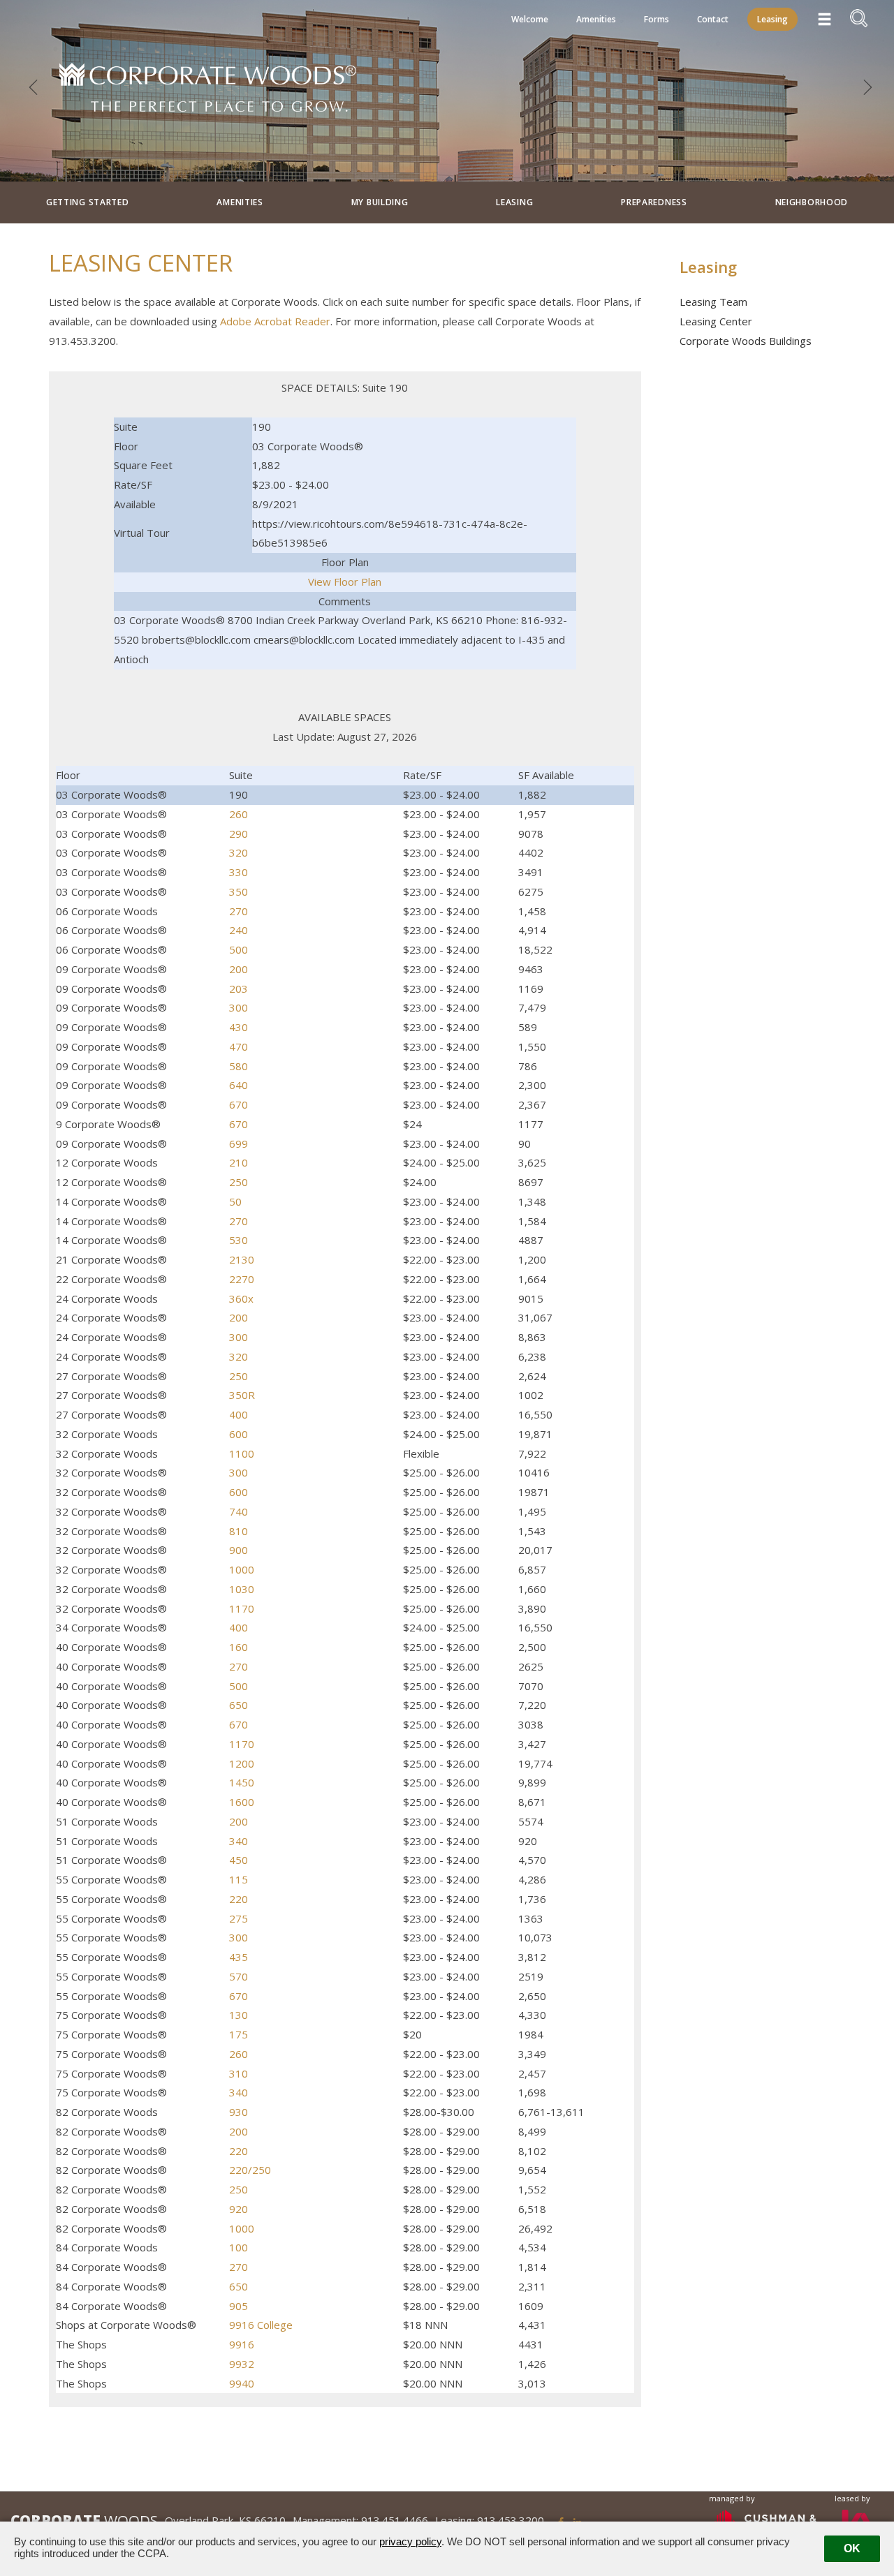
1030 (242, 1589)
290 (239, 834)
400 (239, 1414)
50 (235, 1201)
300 (239, 1007)
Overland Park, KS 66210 (225, 2520)
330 (239, 872)
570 (239, 1976)
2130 (242, 1259)
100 (239, 2247)
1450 (242, 1782)
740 (239, 1511)
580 (239, 1066)
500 (239, 949)
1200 (242, 1763)
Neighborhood (812, 202)
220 (239, 1899)
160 (239, 1647)
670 (239, 1104)
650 (239, 1705)
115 (239, 1879)
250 (239, 1182)
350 (239, 891)
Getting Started (88, 202)
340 (239, 1841)
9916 (242, 2344)
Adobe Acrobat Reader (275, 321)
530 (239, 1240)
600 (239, 1434)
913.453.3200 (511, 2520)
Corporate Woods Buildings (746, 341)
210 (239, 1162)
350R (242, 1395)
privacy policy (410, 2541)
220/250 (250, 2170)
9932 (242, 2364)
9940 (242, 2383)
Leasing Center (716, 321)
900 (239, 1550)
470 (239, 1046)
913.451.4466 (395, 2520)
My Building (380, 202)
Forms (657, 19)
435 (239, 1957)
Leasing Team (713, 302)
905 (239, 2306)
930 (239, 2112)
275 (239, 1918)
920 (239, 2209)
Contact (713, 19)
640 (239, 1085)
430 (239, 1027)
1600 (242, 1802)
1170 (242, 1608)
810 (239, 1531)
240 (239, 930)
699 (239, 1143)
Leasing (772, 19)
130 (239, 2015)
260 (239, 814)
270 (239, 911)
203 (239, 989)
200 (239, 969)
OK (852, 2548)
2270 (242, 1279)
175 (239, 2034)
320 (239, 852)
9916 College (261, 2325)
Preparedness (654, 202)
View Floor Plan (345, 582)
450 (239, 1860)
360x (241, 1298)
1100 (242, 1453)
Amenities (596, 19)
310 (239, 2073)
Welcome (530, 19)
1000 (242, 1569)
